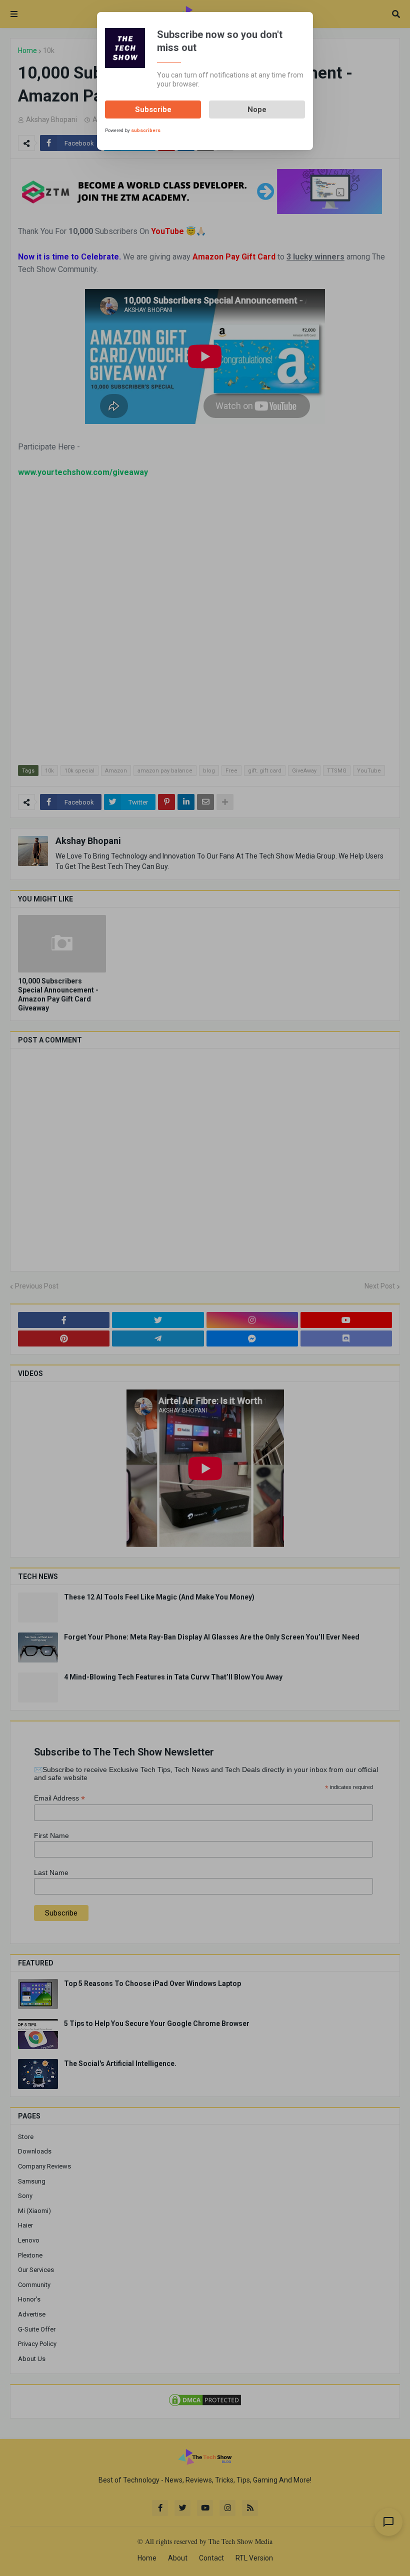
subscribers (146, 130)
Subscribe (153, 109)
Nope (257, 109)
